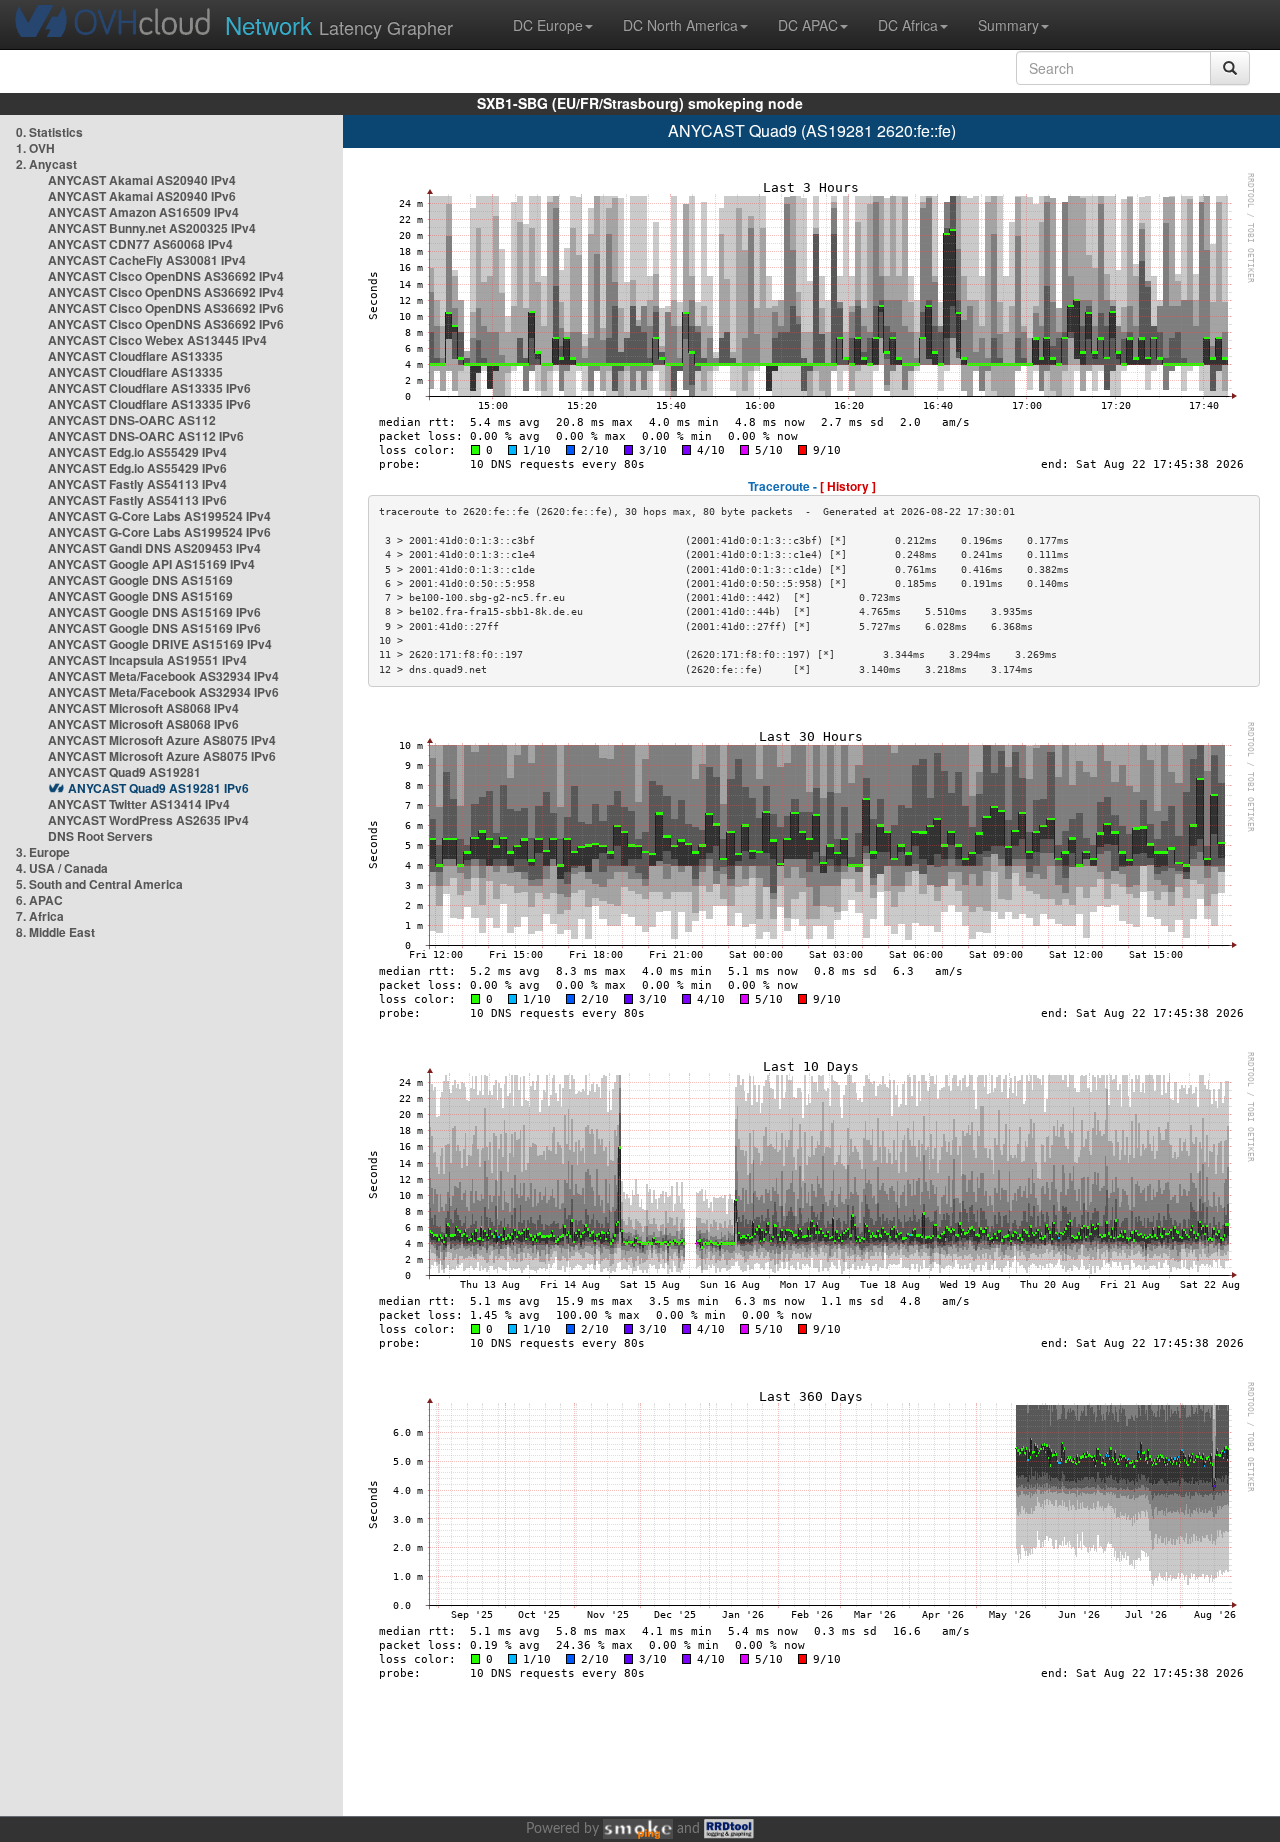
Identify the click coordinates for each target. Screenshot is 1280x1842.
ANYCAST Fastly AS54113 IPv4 (137, 484)
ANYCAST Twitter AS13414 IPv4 (139, 804)
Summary (1008, 25)
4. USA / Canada (62, 868)
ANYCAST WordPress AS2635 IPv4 (148, 820)
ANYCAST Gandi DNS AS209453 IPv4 (154, 548)
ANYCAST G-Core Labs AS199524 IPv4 (159, 516)
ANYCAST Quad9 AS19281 (124, 772)
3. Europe (43, 852)
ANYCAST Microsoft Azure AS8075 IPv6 (162, 756)
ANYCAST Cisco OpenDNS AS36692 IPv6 (166, 308)
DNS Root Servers (100, 836)
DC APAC (808, 25)
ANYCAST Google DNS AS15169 (140, 580)
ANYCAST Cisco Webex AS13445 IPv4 (157, 340)
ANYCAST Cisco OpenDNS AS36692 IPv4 (166, 276)
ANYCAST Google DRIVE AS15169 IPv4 (160, 644)
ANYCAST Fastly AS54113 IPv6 (137, 500)
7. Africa (40, 916)
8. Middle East (55, 932)
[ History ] (848, 486)
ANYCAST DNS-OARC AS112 (132, 420)
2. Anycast (46, 164)
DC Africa (908, 25)
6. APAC (39, 900)
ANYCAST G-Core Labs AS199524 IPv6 (159, 532)
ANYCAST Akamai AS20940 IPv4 (142, 180)
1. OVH (35, 148)
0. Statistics (49, 132)
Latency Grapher (339, 24)
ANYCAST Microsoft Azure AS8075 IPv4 (162, 740)
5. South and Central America (99, 884)
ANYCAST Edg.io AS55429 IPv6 (137, 468)
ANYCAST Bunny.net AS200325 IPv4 (152, 228)
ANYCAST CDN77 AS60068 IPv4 (140, 244)
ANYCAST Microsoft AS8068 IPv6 (143, 724)
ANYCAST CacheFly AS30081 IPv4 (147, 260)
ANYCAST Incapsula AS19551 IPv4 (147, 660)
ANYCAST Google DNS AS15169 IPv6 (154, 612)
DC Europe (548, 25)
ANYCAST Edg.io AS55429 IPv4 (137, 452)
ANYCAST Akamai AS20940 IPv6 (142, 196)
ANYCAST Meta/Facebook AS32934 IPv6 (163, 692)
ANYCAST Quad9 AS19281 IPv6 (158, 788)
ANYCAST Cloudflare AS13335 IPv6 (149, 388)
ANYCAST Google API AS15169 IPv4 (151, 564)
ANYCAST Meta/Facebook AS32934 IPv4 (163, 676)
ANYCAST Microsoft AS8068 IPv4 (143, 708)
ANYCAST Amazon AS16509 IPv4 (143, 212)
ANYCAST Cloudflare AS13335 (135, 356)
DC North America (680, 25)
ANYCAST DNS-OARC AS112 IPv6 (146, 436)
